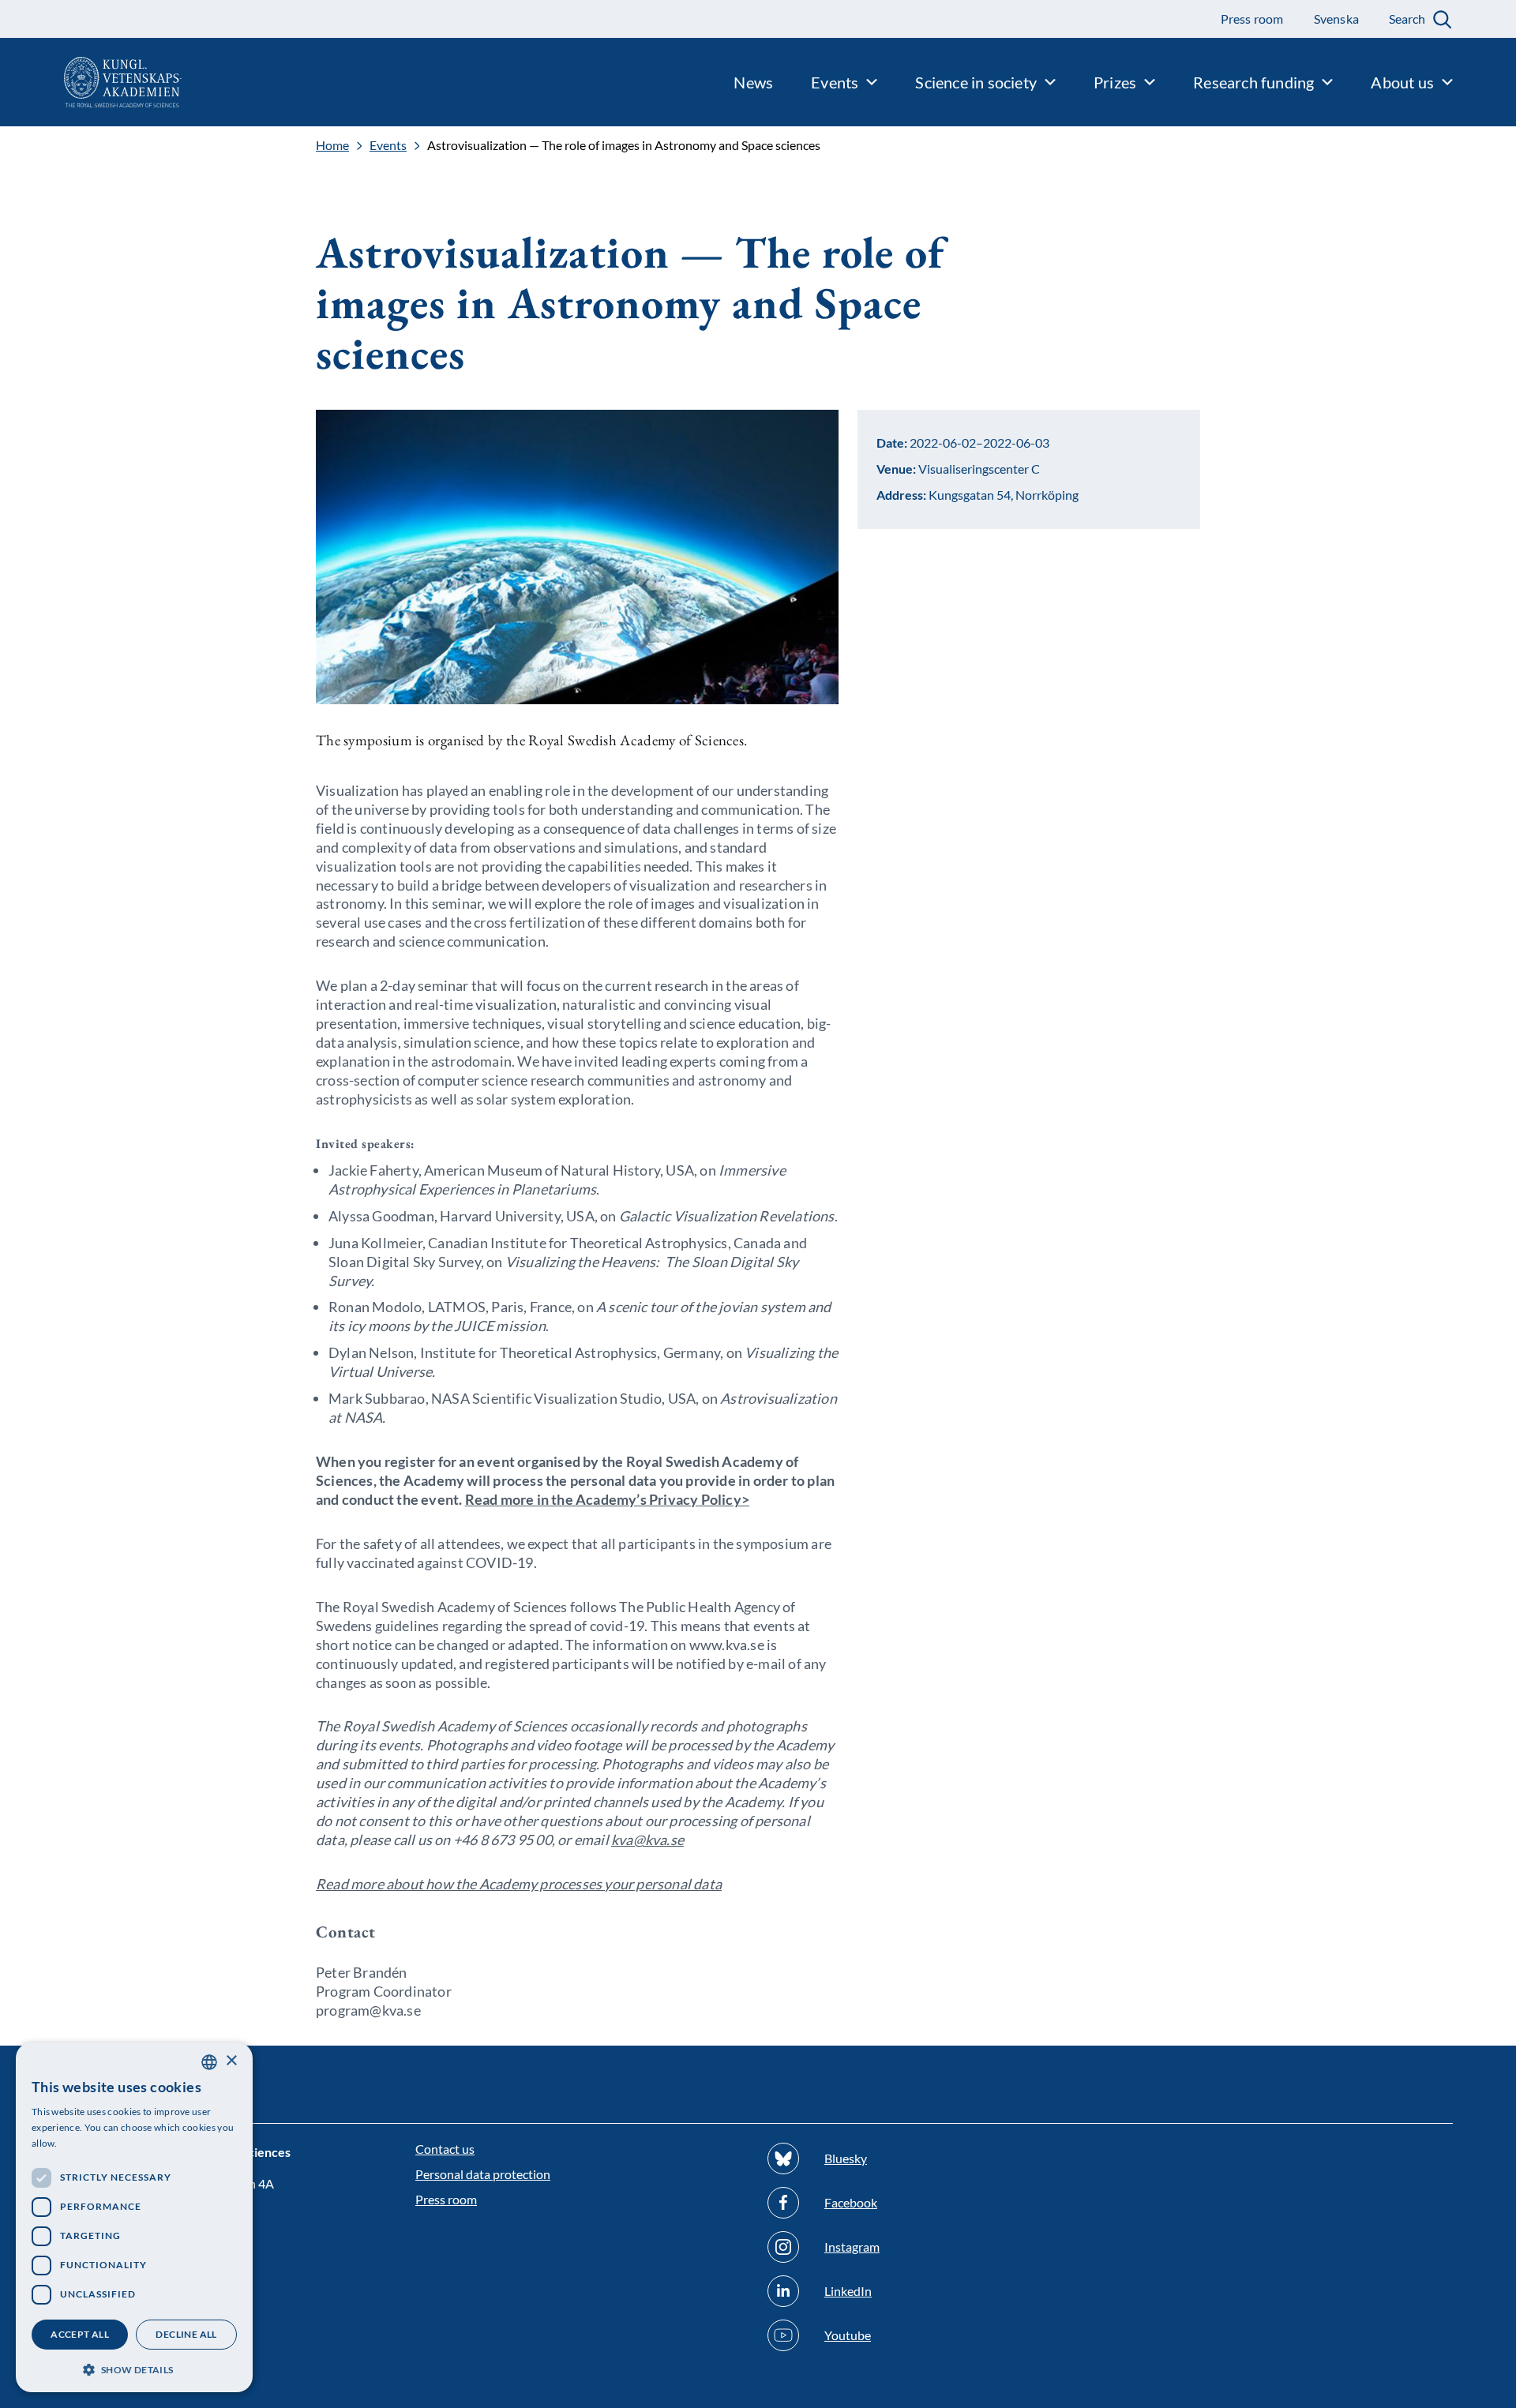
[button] (134, 2368)
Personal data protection (483, 2174)
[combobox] (209, 2062)
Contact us (445, 2149)
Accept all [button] (80, 2334)
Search (1407, 19)
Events (388, 145)
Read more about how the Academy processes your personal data (519, 1884)
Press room (446, 2199)
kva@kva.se (647, 1840)
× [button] (231, 2061)
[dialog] (134, 2217)
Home (332, 145)
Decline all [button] (186, 2334)
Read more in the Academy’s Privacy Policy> (607, 1499)
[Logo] (91, 82)
